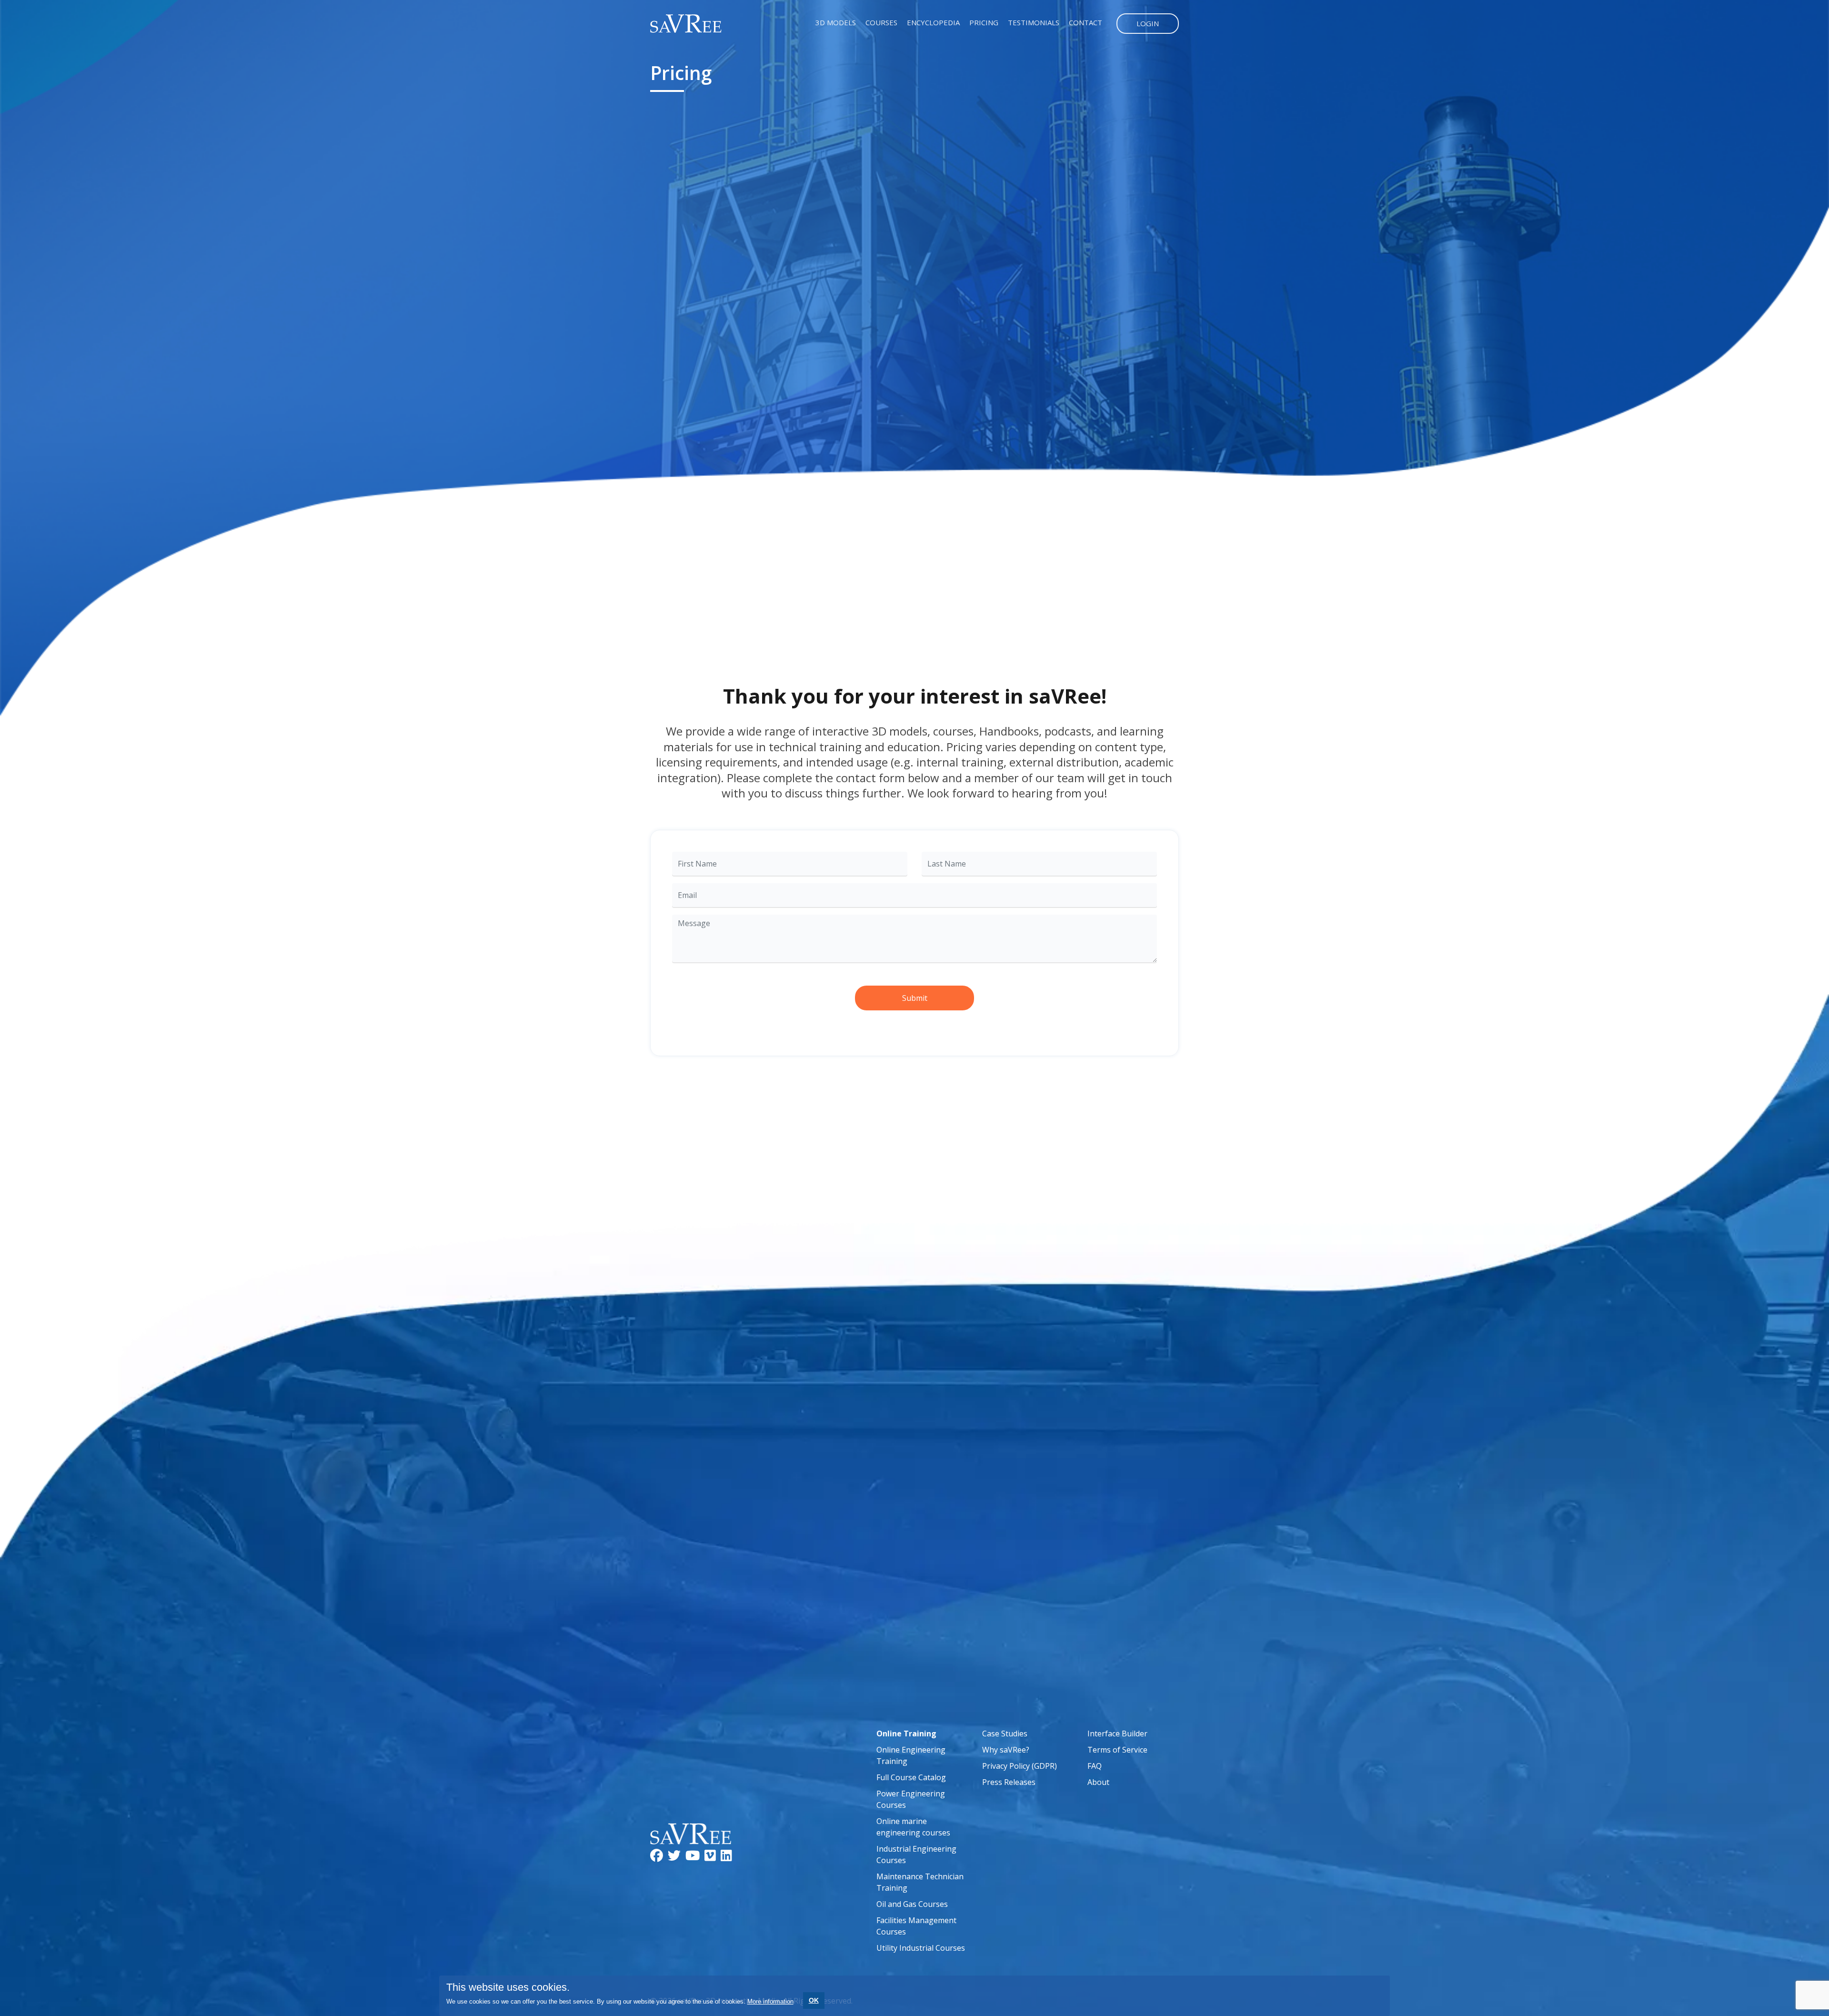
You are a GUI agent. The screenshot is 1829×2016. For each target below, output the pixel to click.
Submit (915, 998)
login (1148, 23)
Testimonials (1034, 22)
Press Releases (1009, 1782)
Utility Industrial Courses (921, 1948)
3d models (836, 22)
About (1098, 1782)
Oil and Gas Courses (912, 1904)
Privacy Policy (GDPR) (1020, 1766)
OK (814, 2000)
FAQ (1095, 1766)
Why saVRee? (1006, 1750)
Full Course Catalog (911, 1777)
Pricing (984, 22)
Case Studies (1005, 1734)
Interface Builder (1117, 1734)
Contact (1085, 22)
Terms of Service (1117, 1750)
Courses (881, 22)
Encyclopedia (933, 22)
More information (770, 2001)
